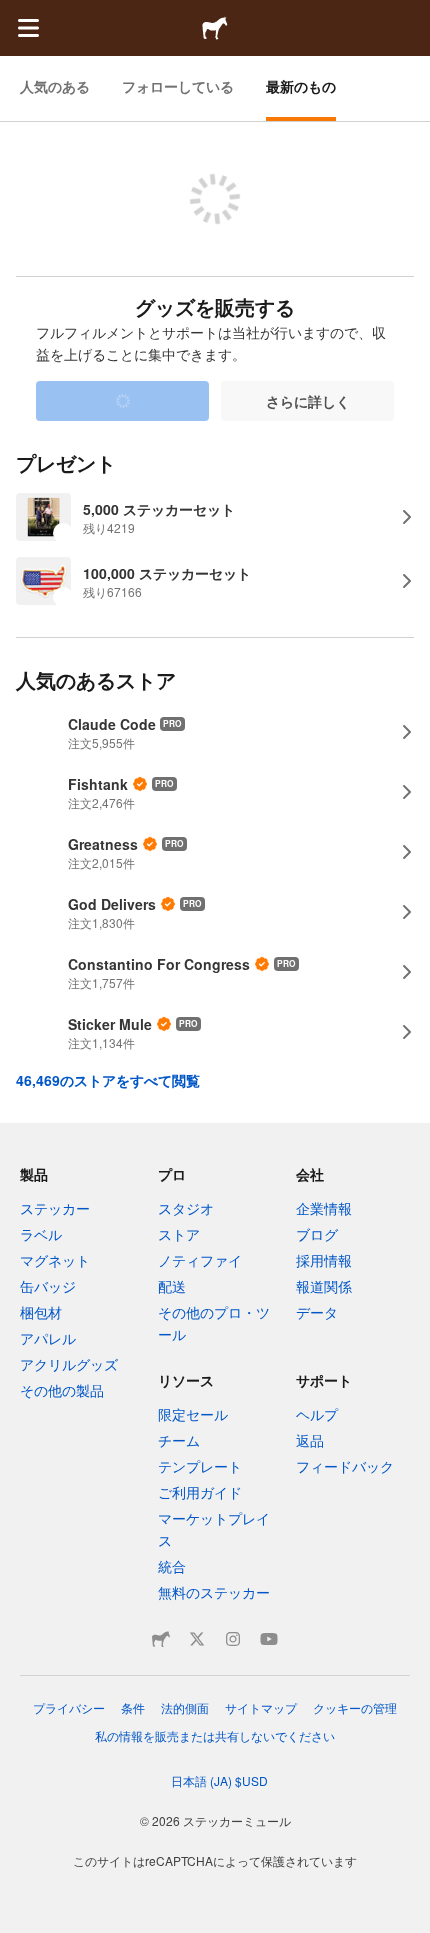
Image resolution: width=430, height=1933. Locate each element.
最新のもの (301, 86)
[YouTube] (269, 1639)
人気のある (55, 86)
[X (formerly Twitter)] (197, 1639)
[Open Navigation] (28, 28)
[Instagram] (233, 1639)
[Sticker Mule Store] (161, 1639)
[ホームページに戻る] (215, 28)
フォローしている (178, 86)
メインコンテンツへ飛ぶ (15, 15)
